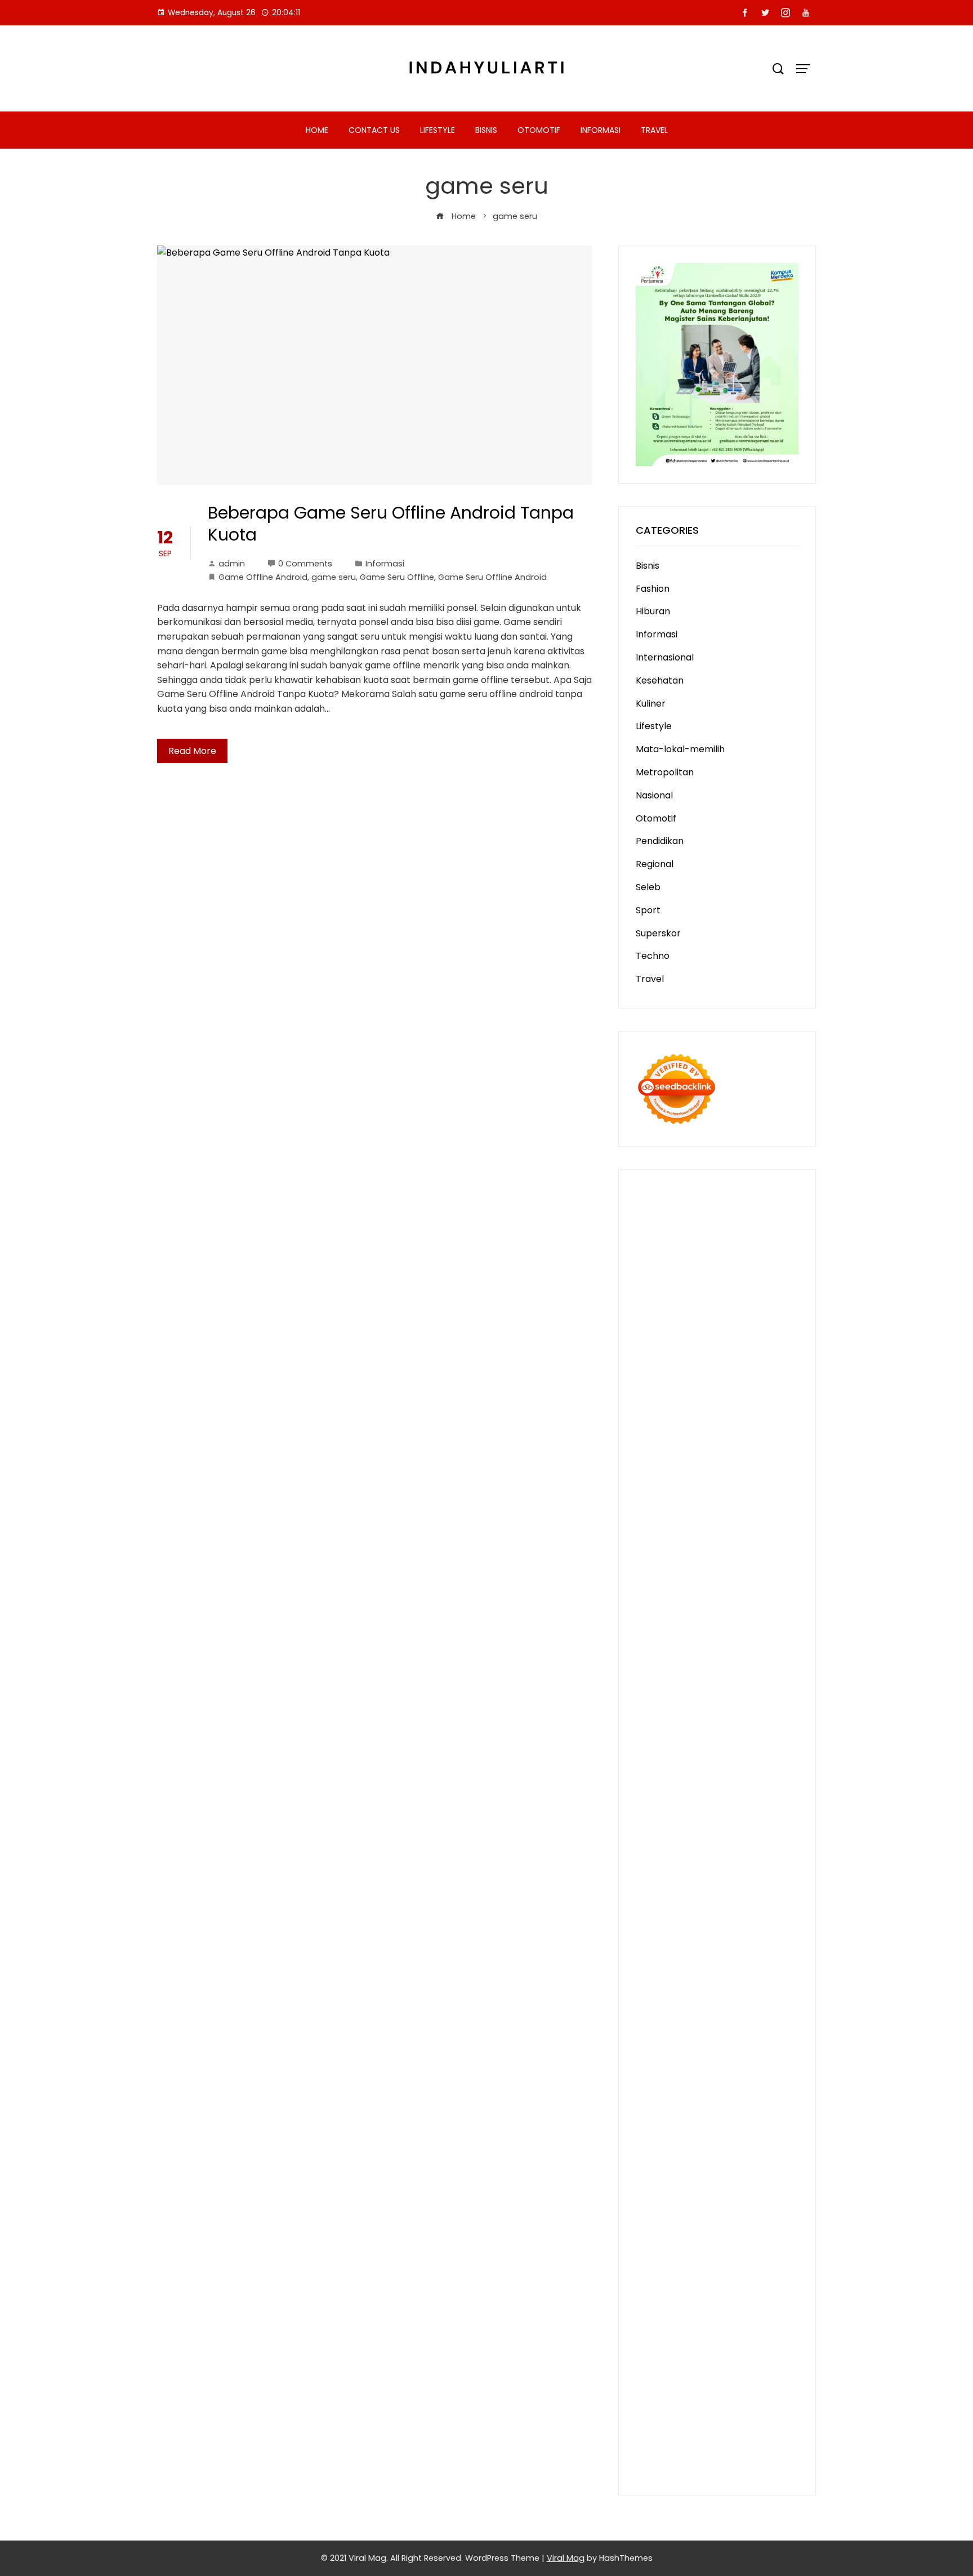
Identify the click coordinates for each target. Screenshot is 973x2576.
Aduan (749, 2275)
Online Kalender (720, 1742)
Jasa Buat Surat (670, 1497)
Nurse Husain (721, 1511)
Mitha (693, 1425)
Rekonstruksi (664, 1569)
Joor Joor (737, 1713)
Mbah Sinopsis (739, 1425)
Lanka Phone (664, 1223)
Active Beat (767, 1843)
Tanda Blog (738, 2419)
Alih (665, 2218)
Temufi (704, 1655)
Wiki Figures (716, 1252)
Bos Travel (703, 1958)
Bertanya (773, 2188)
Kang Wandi (662, 2059)
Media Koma (663, 2131)
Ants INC (701, 1309)
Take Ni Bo (737, 1281)
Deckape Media (732, 1857)
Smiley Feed (693, 1612)
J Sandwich (767, 1901)
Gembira (697, 2362)
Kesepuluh (733, 2376)
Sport (648, 910)
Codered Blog (737, 1684)
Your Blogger (664, 2146)
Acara (679, 2203)
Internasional (665, 657)
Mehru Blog (660, 1396)
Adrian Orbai (749, 1612)
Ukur (707, 2318)
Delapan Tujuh (667, 1209)
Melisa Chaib (664, 1410)
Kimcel (770, 1209)
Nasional (654, 795)
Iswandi (731, 2030)
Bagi (728, 2232)
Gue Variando (666, 1829)
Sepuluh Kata (665, 2405)
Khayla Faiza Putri (674, 2030)
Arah (706, 2232)
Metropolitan (665, 772)
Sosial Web (774, 2131)
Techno (653, 956)
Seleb (648, 887)
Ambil (688, 2218)
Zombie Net (708, 1526)
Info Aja (684, 2188)
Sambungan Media (677, 2390)
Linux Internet (666, 1915)
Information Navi (672, 1943)
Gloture (759, 1598)
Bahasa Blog (684, 2419)
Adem (649, 2290)
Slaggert (713, 1454)
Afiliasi (649, 2203)
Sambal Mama (668, 1468)
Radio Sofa (659, 2015)
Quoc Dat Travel (702, 1324)
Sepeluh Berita (668, 2433)
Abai (769, 2203)
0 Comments (305, 564)
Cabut (650, 2275)
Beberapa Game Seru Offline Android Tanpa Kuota (391, 524)
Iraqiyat (677, 1698)
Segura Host (705, 1641)
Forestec (744, 1886)
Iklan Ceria (762, 1367)
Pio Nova (715, 1698)
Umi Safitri (747, 2174)
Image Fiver (727, 1209)
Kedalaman (746, 2347)
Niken (648, 2001)
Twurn (735, 1353)
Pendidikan (660, 841)
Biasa (691, 2260)
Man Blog (755, 1987)
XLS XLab (655, 1843)
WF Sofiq (705, 1554)
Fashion (653, 589)
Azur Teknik (746, 1194)
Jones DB (732, 1943)
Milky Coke (717, 1814)
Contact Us (374, 130)
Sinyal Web (757, 2116)
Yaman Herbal (708, 1843)
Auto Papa (688, 1338)
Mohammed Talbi (675, 1713)
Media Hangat (715, 2448)
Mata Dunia (754, 1958)
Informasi (601, 130)
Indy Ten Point (667, 1785)
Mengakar (687, 2290)
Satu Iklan (716, 2146)
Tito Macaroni (725, 1929)
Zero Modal (687, 1281)
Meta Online (752, 1410)
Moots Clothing (741, 1497)
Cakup (718, 2275)
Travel (654, 130)
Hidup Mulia (765, 1569)
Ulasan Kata (746, 2318)
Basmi (753, 2232)
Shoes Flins (760, 1698)
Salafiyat (717, 1367)
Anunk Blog (694, 1194)
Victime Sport (703, 1799)
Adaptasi (714, 2203)
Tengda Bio (758, 1641)
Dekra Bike (659, 1742)
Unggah (768, 2304)
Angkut (651, 2232)
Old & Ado (765, 1814)
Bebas (778, 2246)
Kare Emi (672, 1670)
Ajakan (780, 2275)
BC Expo (695, 1727)
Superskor (658, 933)
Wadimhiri (658, 1309)
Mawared (709, 1756)
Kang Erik (739, 1972)
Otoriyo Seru (663, 1814)
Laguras (653, 1598)
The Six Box (725, 1785)
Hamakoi (774, 1482)
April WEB (738, 1439)
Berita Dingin (724, 2405)
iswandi (700, 2015)
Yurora (708, 1410)
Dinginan (749, 2332)
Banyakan (658, 2347)
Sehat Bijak (726, 2188)
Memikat (655, 2362)
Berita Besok (720, 2131)
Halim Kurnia (695, 2174)
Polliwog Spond (729, 1237)
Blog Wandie (716, 2088)
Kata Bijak (657, 1425)
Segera (776, 2362)
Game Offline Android (263, 577)
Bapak (713, 2332)
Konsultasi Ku (749, 2390)
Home (317, 130)
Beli (679, 2246)
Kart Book (718, 1598)
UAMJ (771, 1829)
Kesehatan (660, 680)
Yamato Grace (704, 1381)
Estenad (734, 1482)
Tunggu (678, 2318)
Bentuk (720, 2260)
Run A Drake (707, 1871)
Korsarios (753, 1756)
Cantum (684, 2275)
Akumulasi (725, 2218)
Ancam (766, 2218)
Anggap (757, 2290)
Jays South (660, 1439)
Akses (725, 2290)
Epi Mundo (774, 1353)
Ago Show (716, 1569)
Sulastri (768, 1511)
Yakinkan (738, 2362)
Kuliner (651, 704)
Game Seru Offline (397, 577)
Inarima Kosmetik (706, 1771)
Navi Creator (752, 2001)
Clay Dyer (700, 1886)
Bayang (652, 2246)
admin (232, 564)
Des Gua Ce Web (735, 1915)
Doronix (711, 1223)
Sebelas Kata (768, 2146)
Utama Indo (728, 1468)
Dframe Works (689, 1295)
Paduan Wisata (727, 2160)
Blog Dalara (693, 1353)
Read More (192, 751)
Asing (681, 2232)
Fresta (700, 1439)
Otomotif (539, 130)
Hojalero (684, 1540)
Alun (645, 2218)
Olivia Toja (759, 1396)
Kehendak (686, 2376)
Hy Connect (688, 1482)
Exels (683, 1598)
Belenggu (656, 2260)
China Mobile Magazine (686, 1583)
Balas (780, 2232)
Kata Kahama (666, 1367)
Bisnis (486, 130)
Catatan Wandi (752, 2044)
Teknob (653, 1972)
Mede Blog (682, 1684)
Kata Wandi (691, 2044)
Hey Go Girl (755, 1223)
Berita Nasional (697, 2116)
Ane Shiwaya (722, 1670)
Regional (655, 864)
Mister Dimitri (755, 1554)
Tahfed (673, 1987)
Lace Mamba (664, 1237)
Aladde (676, 1454)
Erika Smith (660, 1626)
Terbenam (739, 2246)
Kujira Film (744, 1655)
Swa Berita (711, 1396)
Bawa (701, 2246)
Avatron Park (743, 1338)
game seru (334, 577)
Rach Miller (764, 1583)
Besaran (700, 2347)
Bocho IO (656, 1886)
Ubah (648, 2318)
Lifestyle (438, 130)
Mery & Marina (737, 1540)
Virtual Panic (663, 1511)
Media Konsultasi (739, 2433)
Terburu (755, 2260)
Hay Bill (781, 1886)
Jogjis (785, 1425)
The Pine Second (724, 1626)
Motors (651, 1194)
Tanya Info (659, 2448)
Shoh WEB (658, 1526)
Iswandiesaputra (755, 2015)
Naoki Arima (714, 1901)
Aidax (648, 1482)
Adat (747, 2203)
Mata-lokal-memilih (680, 749)
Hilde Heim (747, 1295)
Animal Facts (727, 1829)
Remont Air (660, 1901)
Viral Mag (566, 2558)
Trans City (694, 1972)
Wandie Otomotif (728, 2059)
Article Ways (744, 1727)
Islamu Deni (764, 1381)
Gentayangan (666, 2332)
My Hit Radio (760, 1454)
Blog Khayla (696, 2073)
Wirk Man (711, 1987)
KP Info (771, 1468)
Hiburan (653, 611)
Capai (735, 2304)
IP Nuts (750, 1799)
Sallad (670, 1554)
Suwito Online (692, 2001)
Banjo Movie (763, 1871)
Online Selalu (664, 2160)
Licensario (769, 1771)
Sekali (648, 2376)
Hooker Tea (661, 1655)
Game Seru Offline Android (492, 577)
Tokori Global (665, 1857)
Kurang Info (716, 2102)
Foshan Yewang (709, 1266)
